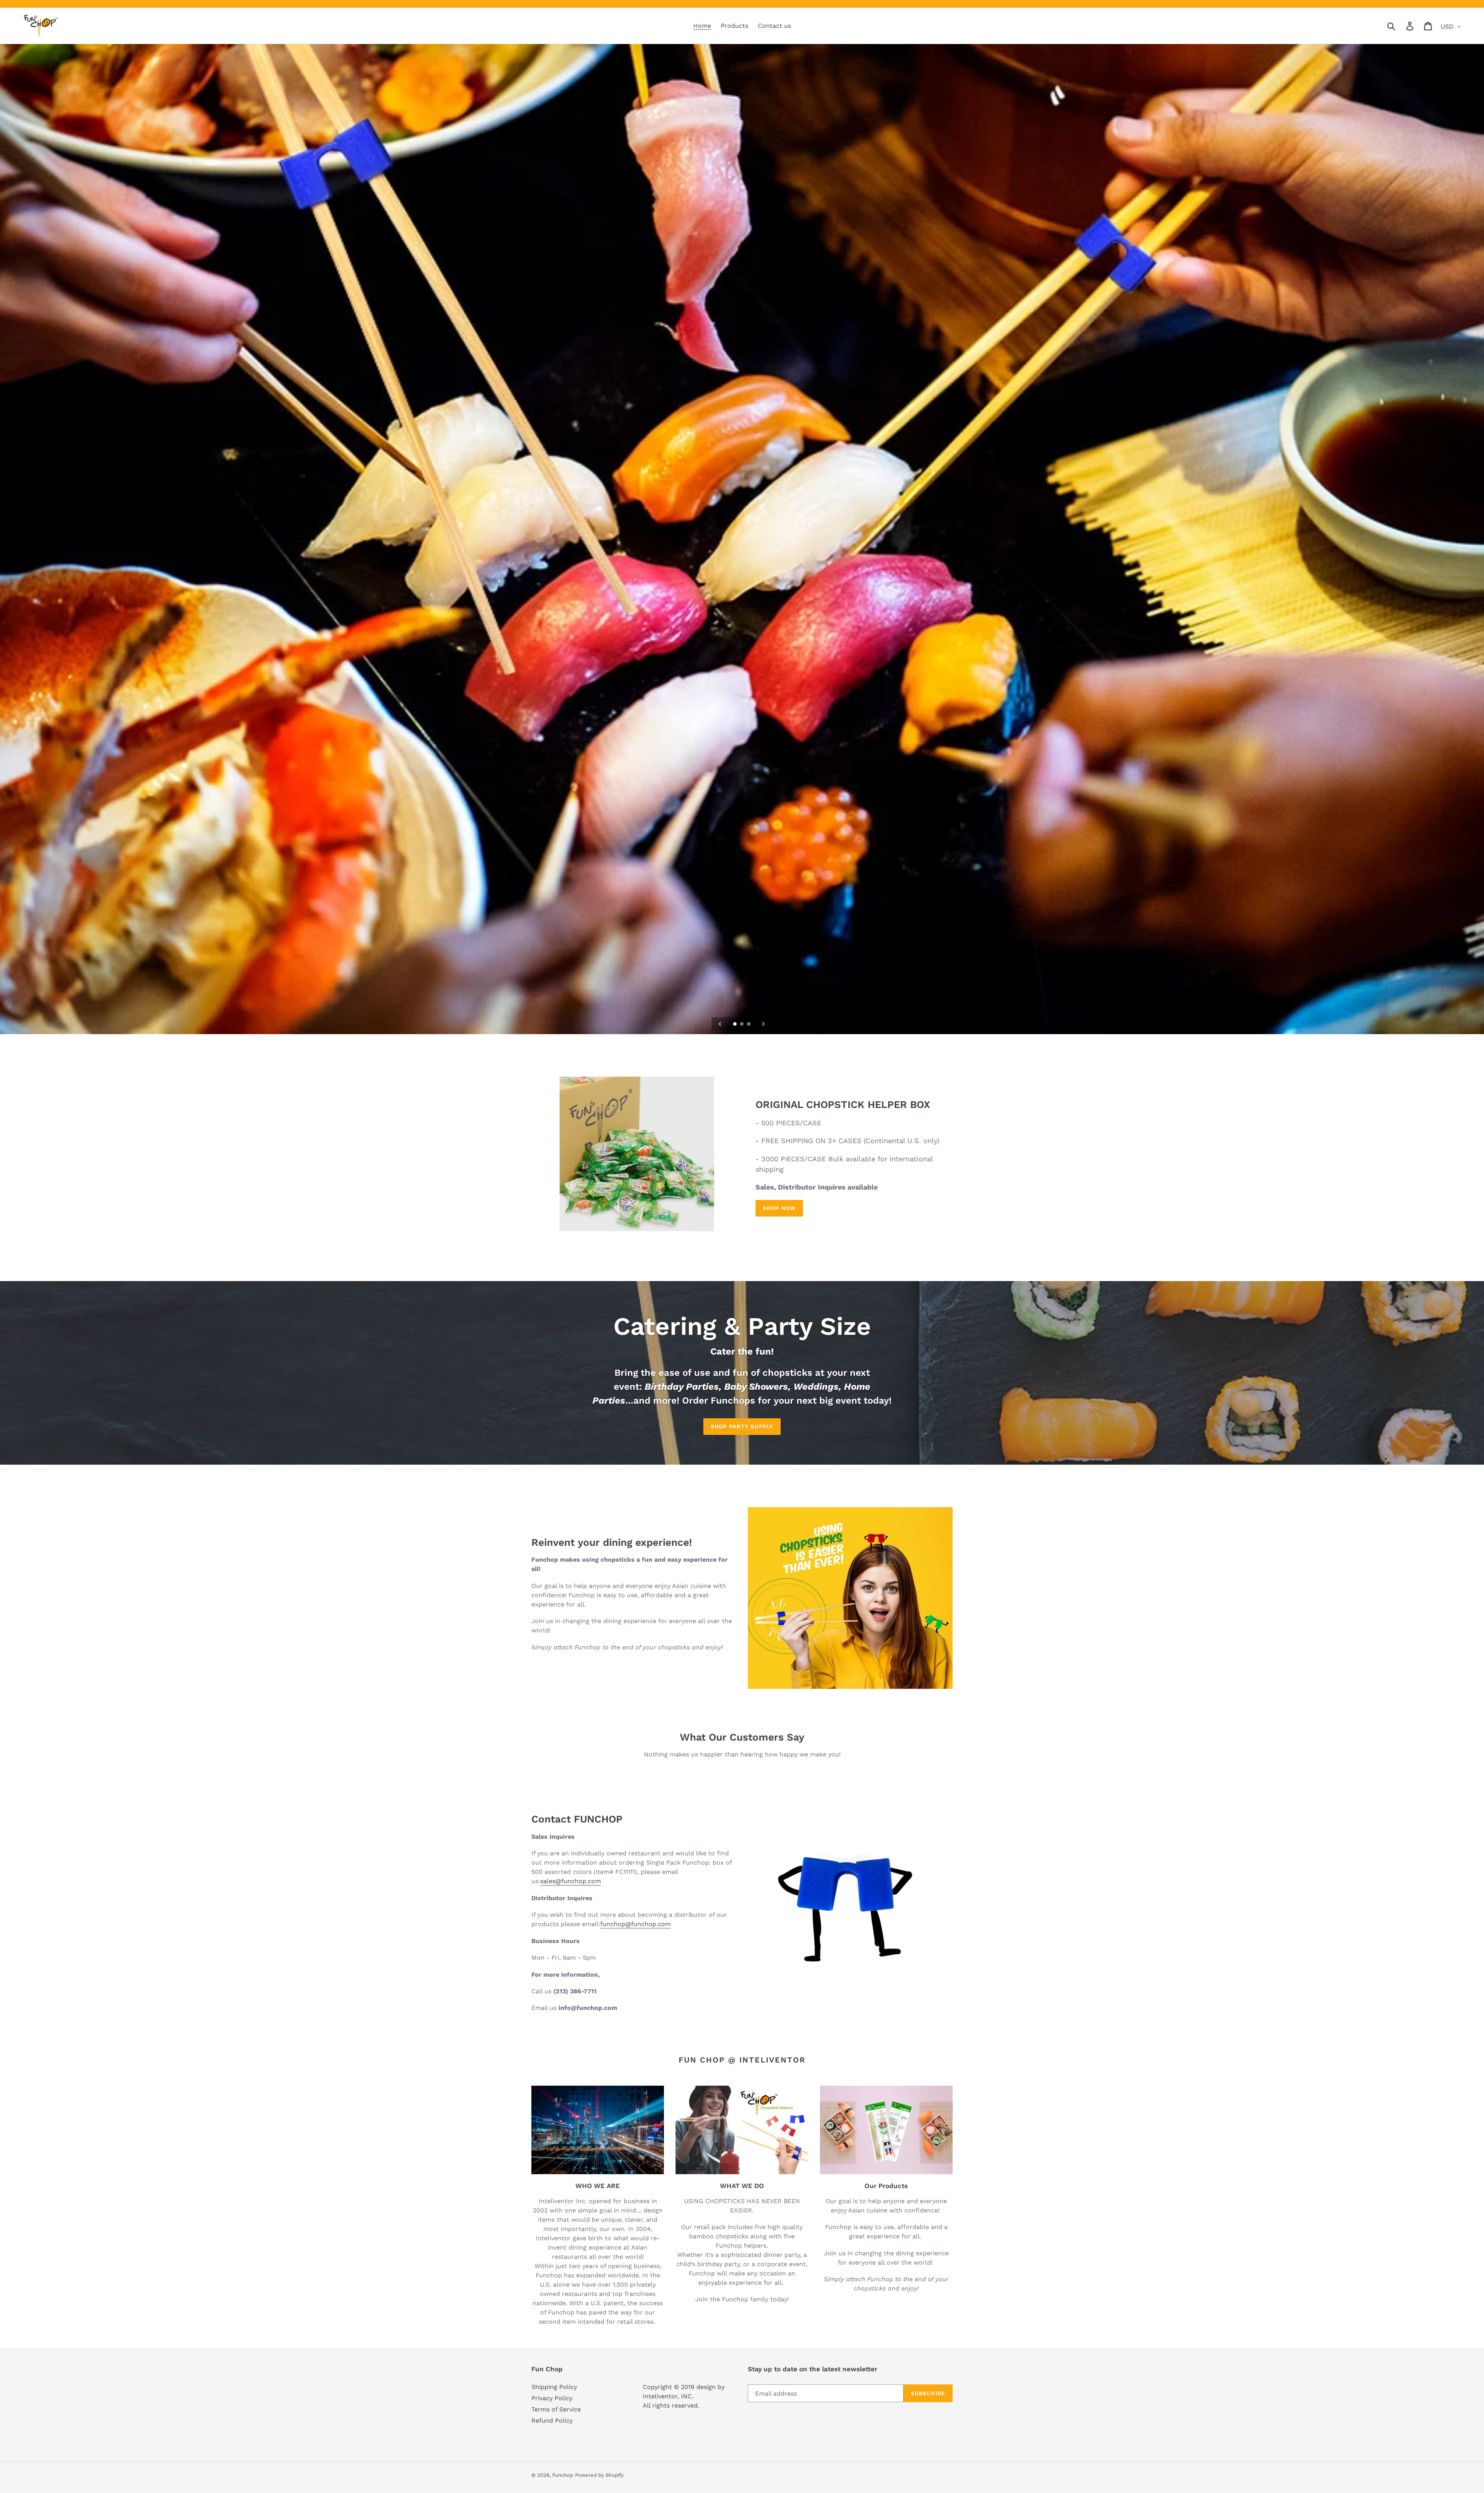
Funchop (563, 2475)
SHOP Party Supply (742, 1426)
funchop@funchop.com (636, 1924)
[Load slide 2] (742, 1024)
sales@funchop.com (571, 1881)
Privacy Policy (552, 2398)
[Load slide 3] (749, 1024)
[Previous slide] (720, 1024)
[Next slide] (764, 1024)
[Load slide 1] (735, 1024)
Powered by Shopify (599, 2475)
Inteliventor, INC (667, 2396)
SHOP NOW (779, 1208)
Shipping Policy (554, 2387)
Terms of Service (556, 2409)
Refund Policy (552, 2421)
